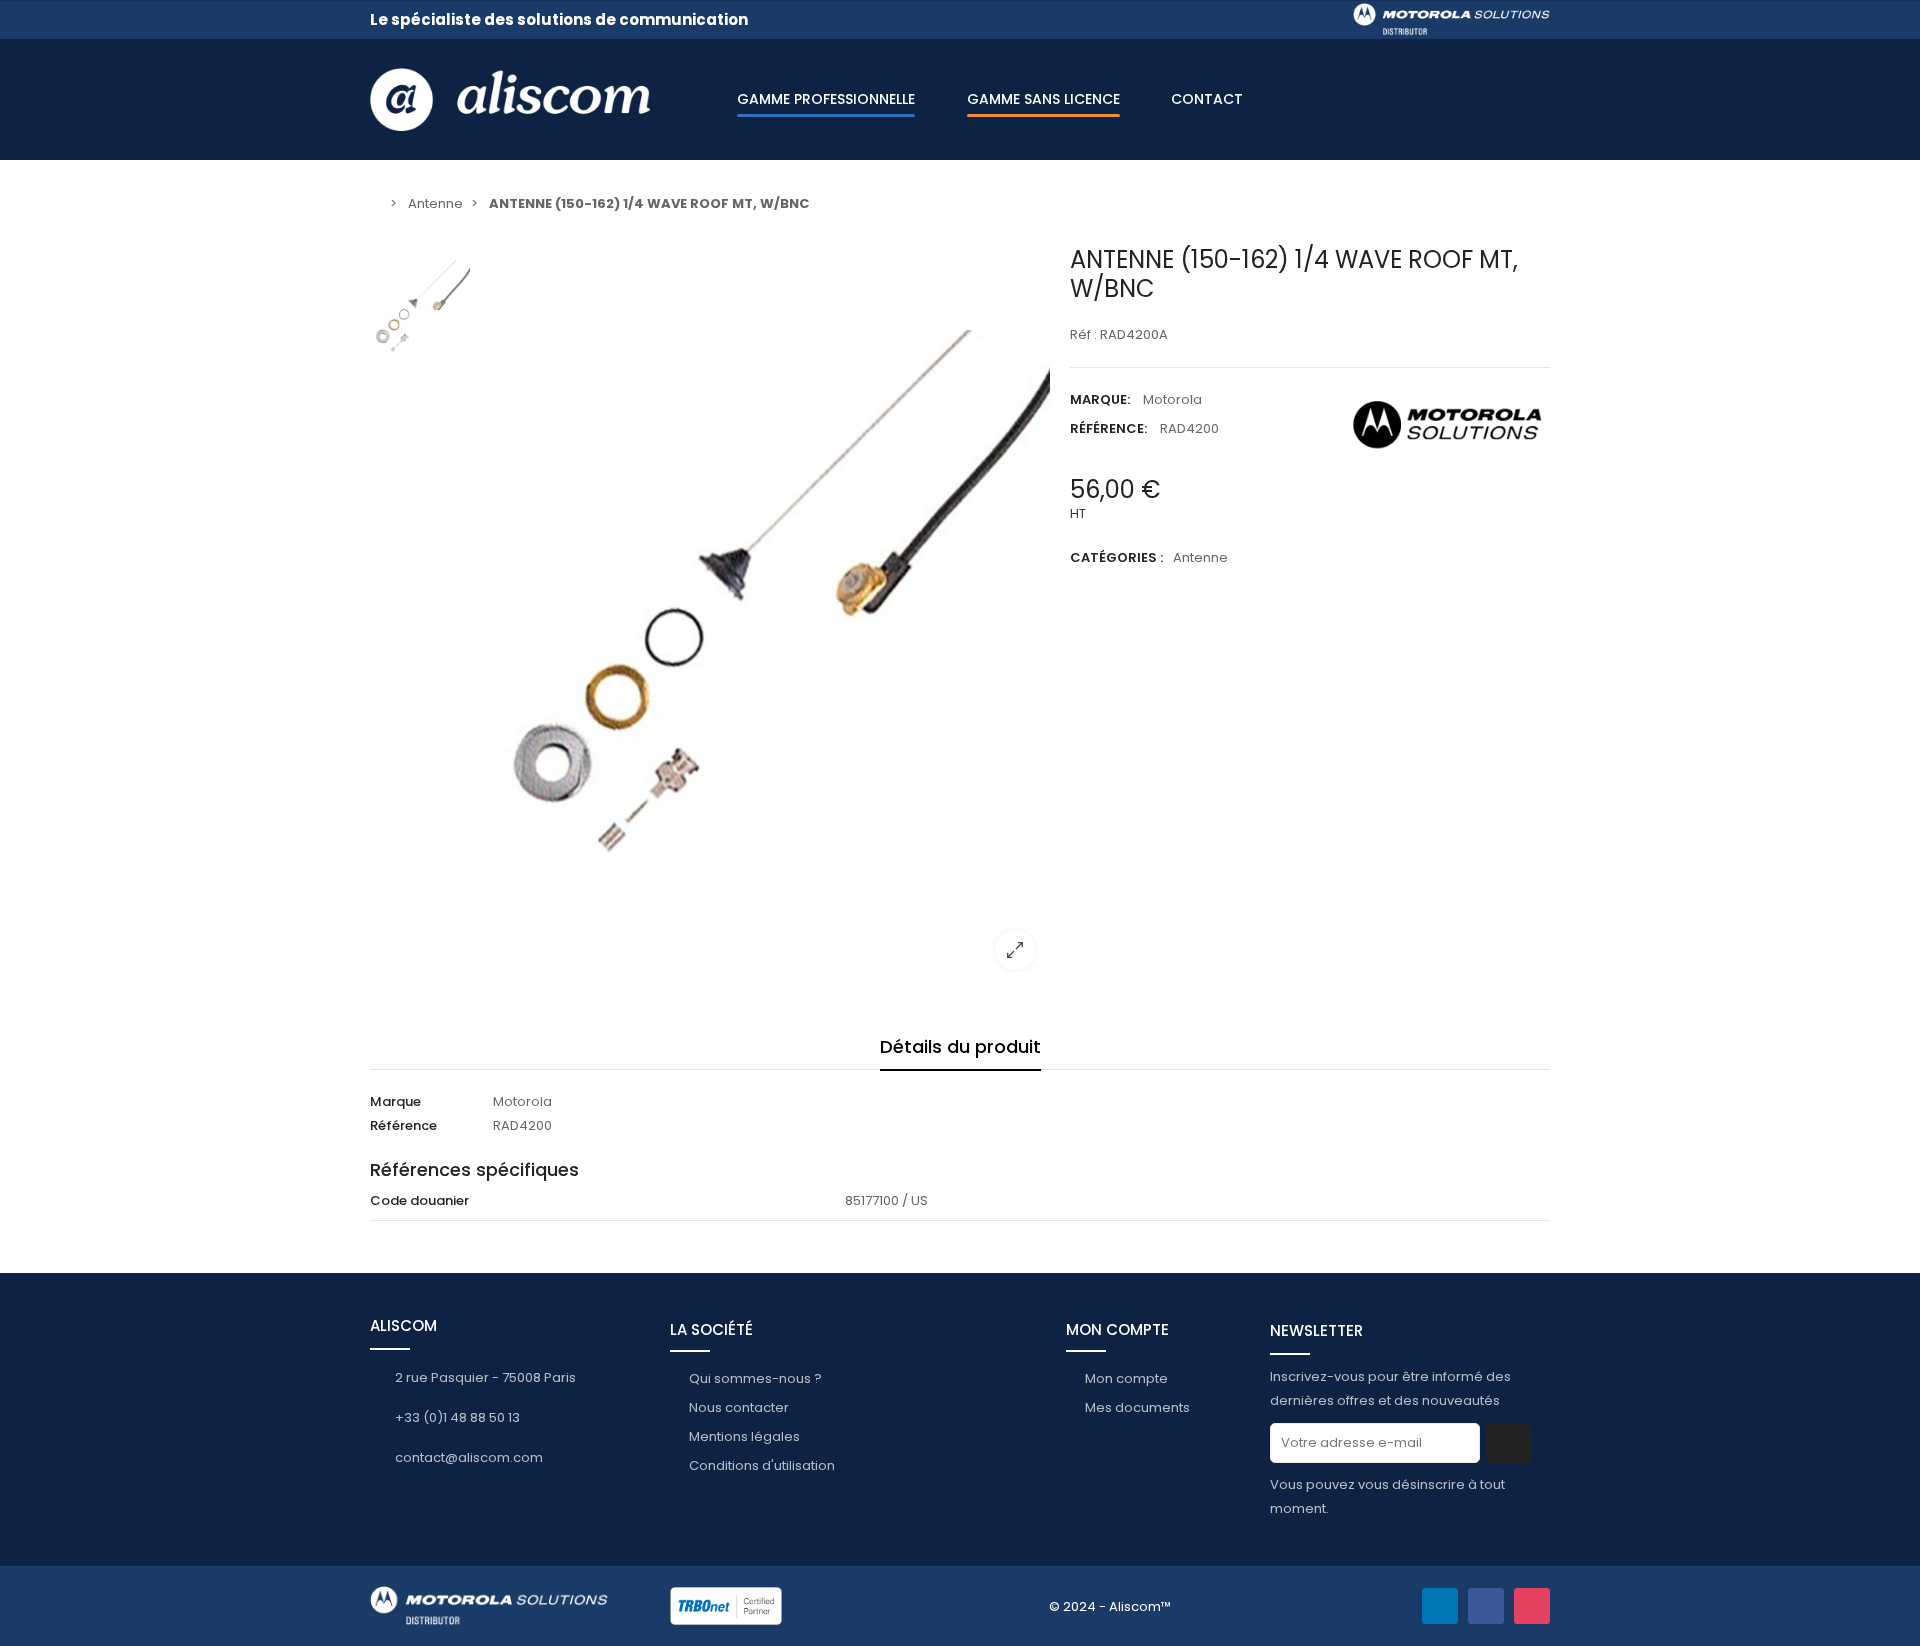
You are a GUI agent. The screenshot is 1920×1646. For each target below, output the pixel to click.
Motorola (1172, 399)
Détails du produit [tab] (960, 1046)
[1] (1508, 1443)
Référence (403, 1125)
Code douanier (419, 1200)
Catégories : (1116, 557)
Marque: (1100, 399)
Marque (395, 1101)
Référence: (1108, 428)
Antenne (1200, 557)
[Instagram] (1532, 1606)
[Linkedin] (1440, 1606)
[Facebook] (1486, 1606)
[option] (765, 615)
